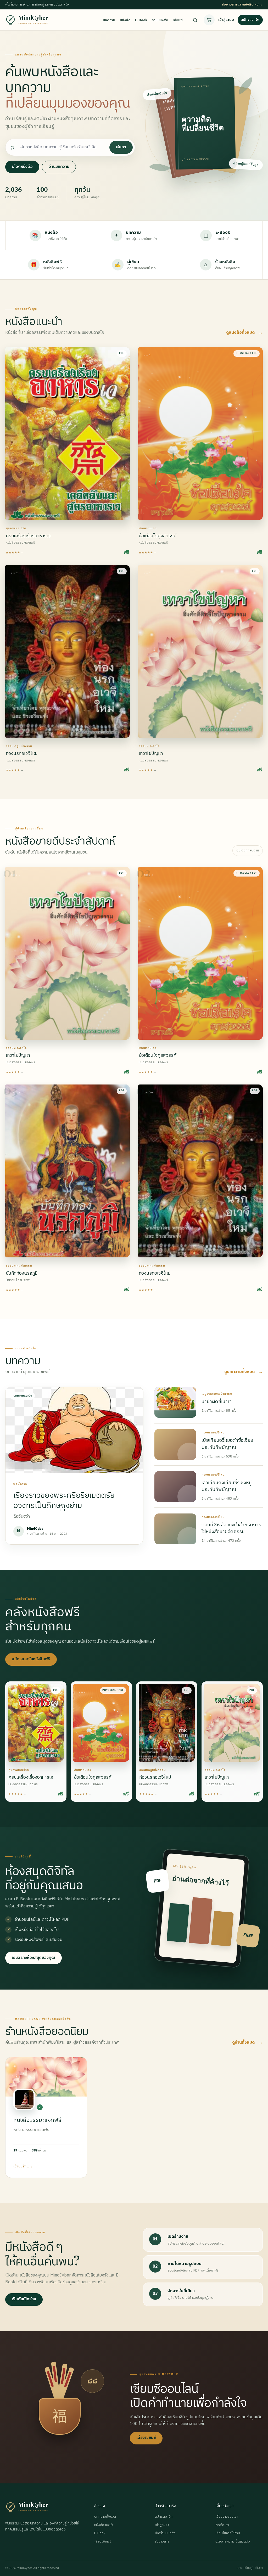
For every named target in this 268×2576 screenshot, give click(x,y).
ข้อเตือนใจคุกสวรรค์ (158, 536)
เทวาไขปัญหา (151, 754)
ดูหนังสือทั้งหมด (244, 333)
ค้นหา (121, 147)
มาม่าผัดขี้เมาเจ (217, 1402)
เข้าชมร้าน (23, 2166)
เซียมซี (178, 20)
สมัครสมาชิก (250, 20)
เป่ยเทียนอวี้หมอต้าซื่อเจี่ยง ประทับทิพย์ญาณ (227, 1444)
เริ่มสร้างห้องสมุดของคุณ (33, 1958)
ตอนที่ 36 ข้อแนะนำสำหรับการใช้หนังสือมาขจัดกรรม (231, 1528)
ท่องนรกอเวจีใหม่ (22, 754)
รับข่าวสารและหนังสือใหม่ (242, 5)
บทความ (109, 20)
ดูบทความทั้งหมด (244, 1372)
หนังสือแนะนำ (104, 2525)
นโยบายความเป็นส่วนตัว (233, 2542)
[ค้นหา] (195, 20)
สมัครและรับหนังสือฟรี (31, 1659)
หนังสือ (125, 20)
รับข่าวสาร (162, 2542)
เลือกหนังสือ (22, 167)
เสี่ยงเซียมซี (146, 2438)
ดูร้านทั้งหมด (247, 2043)
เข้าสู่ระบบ (226, 20)
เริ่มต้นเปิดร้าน (24, 2299)
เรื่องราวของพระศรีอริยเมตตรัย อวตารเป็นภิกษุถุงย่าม (64, 1500)
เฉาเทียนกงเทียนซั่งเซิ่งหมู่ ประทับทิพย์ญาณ (227, 1486)
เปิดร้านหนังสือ (165, 2533)
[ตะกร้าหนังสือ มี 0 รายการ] (209, 20)
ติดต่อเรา (222, 2525)
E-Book (141, 20)
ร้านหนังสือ (160, 20)
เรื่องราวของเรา (227, 2517)
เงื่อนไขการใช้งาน (228, 2533)
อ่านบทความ (59, 167)
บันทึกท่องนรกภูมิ (22, 1273)
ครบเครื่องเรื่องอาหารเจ (28, 536)
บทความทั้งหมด (105, 2517)
